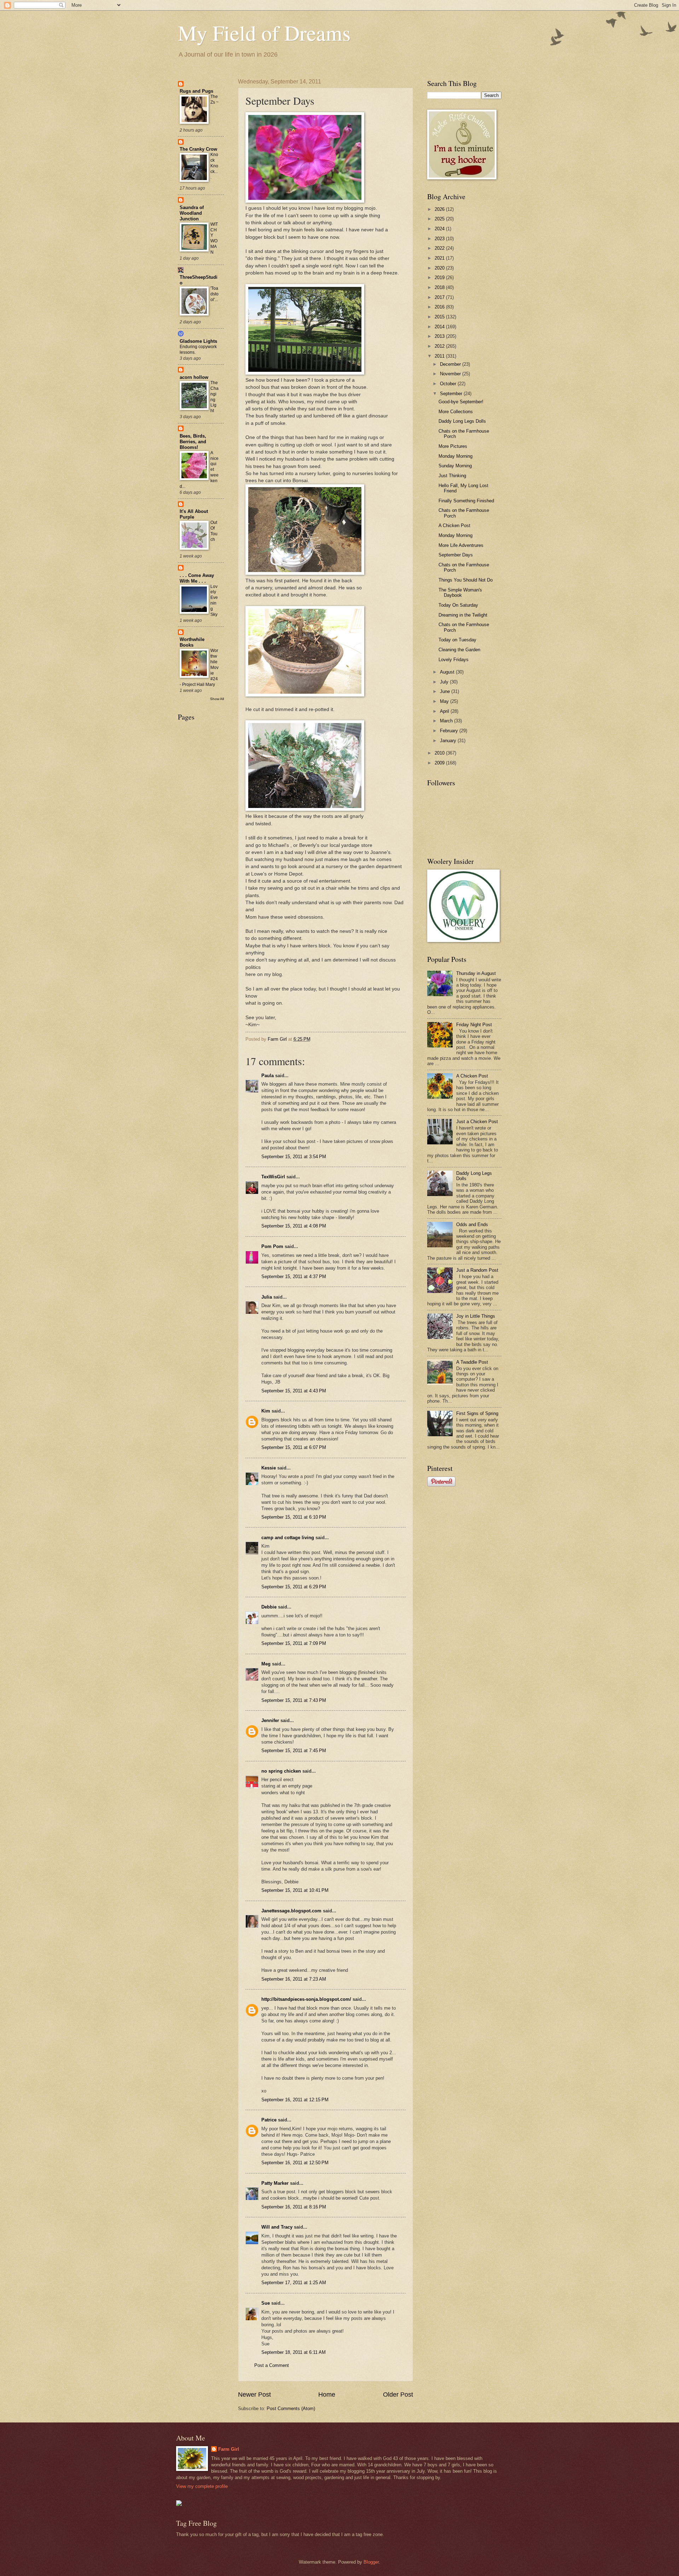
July (445, 682)
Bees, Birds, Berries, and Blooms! (193, 442)
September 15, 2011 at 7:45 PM (294, 1751)
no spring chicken (281, 1771)
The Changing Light (214, 397)
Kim (266, 1411)
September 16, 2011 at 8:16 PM (294, 2207)
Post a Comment (272, 2365)
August (448, 672)
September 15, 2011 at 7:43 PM (294, 1700)
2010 (440, 753)
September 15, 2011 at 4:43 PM (294, 1391)
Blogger (371, 2562)
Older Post (398, 2395)
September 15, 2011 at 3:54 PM (294, 1157)
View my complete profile (202, 2486)
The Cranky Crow (198, 149)
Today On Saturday (458, 605)
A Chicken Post (454, 525)
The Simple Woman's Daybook (460, 593)
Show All (217, 699)
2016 (440, 307)
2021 (440, 258)
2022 (440, 248)
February (450, 731)
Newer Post (254, 2395)
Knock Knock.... (214, 166)
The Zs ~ (214, 99)
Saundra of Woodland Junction (192, 213)
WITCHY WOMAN (214, 238)
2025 (440, 219)
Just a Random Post (477, 1270)
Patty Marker (275, 2183)
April (445, 711)
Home (327, 2395)
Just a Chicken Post (477, 1122)
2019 (440, 278)
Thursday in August (476, 973)
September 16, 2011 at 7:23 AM (294, 1979)
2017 (440, 297)
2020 (440, 268)
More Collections (456, 412)
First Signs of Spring (477, 1413)
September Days (456, 555)
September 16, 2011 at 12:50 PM (295, 2163)
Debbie (269, 1607)
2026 (440, 209)
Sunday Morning (455, 466)
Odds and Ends (472, 1225)
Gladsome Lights (198, 341)
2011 (440, 356)
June (446, 691)
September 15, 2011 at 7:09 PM (294, 1643)
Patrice (269, 2120)
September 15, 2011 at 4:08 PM (294, 1226)
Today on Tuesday (457, 640)
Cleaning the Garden (459, 650)
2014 (440, 327)
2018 (440, 287)
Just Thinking (452, 476)
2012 (440, 346)
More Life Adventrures (461, 545)
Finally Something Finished (466, 501)
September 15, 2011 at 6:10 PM (294, 1517)
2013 (440, 336)
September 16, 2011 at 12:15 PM (295, 2100)
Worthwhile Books (192, 642)
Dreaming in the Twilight (463, 615)
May (445, 701)
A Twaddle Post (472, 1362)
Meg (266, 1664)
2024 (440, 229)
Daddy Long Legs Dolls (462, 421)
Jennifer (270, 1720)
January (449, 741)
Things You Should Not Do (466, 580)
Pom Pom (272, 1246)
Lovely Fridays (454, 660)
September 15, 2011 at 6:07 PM (294, 1447)
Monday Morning (455, 456)
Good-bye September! (461, 402)
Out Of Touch (214, 531)
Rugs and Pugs (196, 91)
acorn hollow (194, 377)
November (451, 374)
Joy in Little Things (476, 1316)
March (447, 721)
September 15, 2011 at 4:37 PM (294, 1277)
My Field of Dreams (264, 33)
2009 (440, 763)
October (449, 384)
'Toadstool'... (214, 294)
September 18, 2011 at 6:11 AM (294, 2352)
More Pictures (453, 446)
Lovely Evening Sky (214, 601)
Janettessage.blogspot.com (291, 1911)
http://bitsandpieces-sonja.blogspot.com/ (306, 1999)
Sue (266, 2303)
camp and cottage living (288, 1538)
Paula (268, 1076)
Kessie (269, 1468)
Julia (267, 1297)
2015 (440, 317)
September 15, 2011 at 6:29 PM (294, 1587)
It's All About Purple (194, 514)
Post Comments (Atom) (291, 2408)
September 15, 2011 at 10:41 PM (295, 1890)
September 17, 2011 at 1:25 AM (294, 2283)
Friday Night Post (474, 1025)
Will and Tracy (277, 2227)
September (452, 394)
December (451, 364)
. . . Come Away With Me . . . (197, 578)
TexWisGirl (273, 1177)
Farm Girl (229, 2449)
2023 (440, 239)
